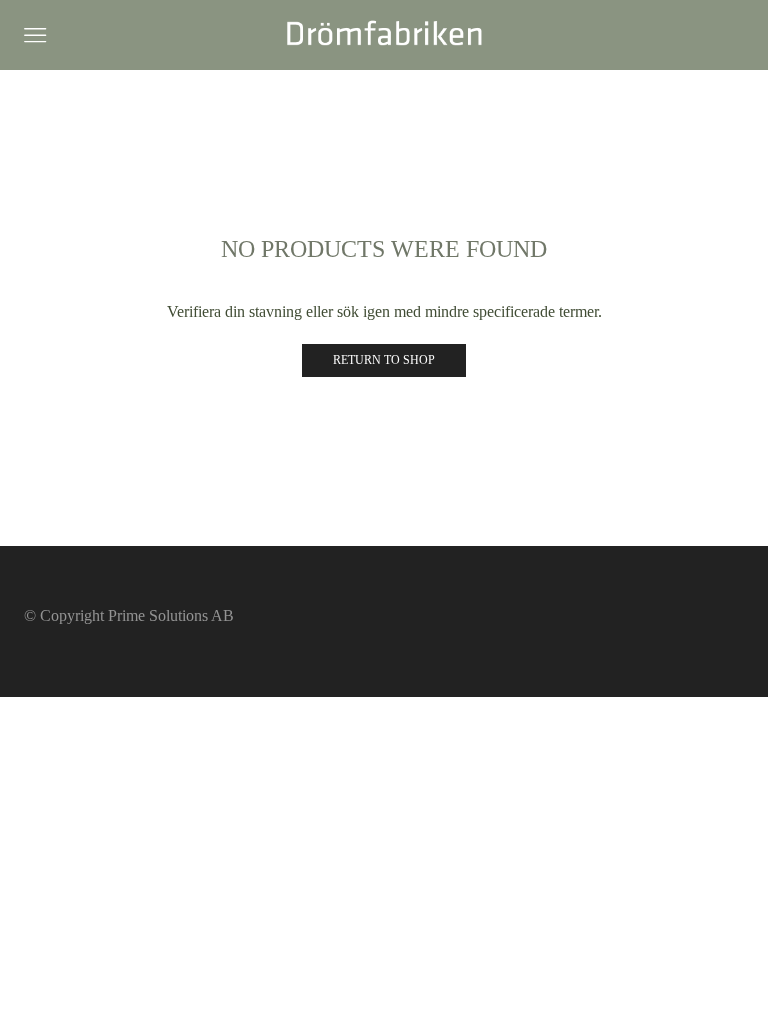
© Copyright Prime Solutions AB (129, 615)
